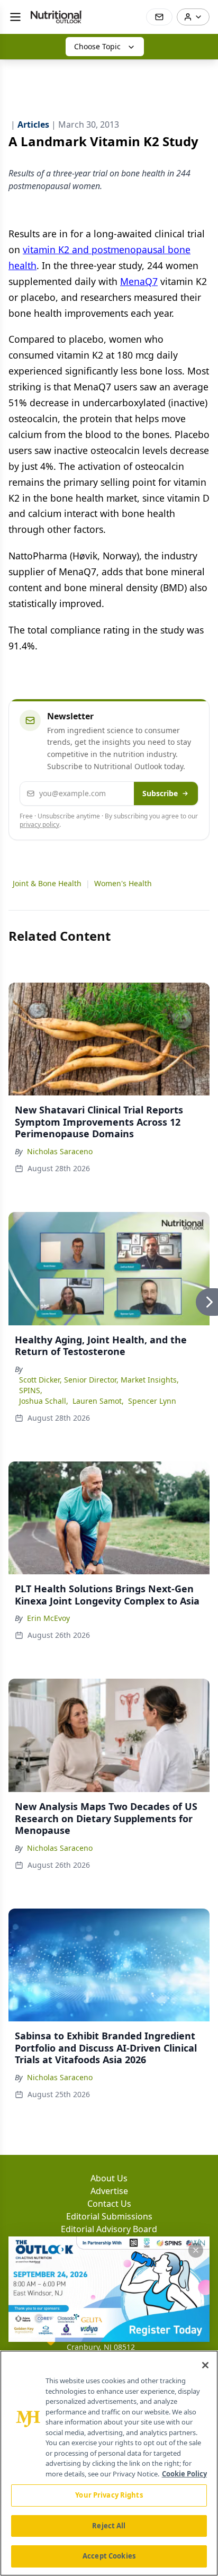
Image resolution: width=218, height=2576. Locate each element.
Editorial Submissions (109, 2216)
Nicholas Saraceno (60, 1151)
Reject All (109, 2526)
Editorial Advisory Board (109, 2229)
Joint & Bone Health (47, 883)
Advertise (109, 2191)
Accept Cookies (109, 2556)
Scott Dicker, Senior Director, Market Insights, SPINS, (99, 1385)
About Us (109, 2178)
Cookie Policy (184, 2474)
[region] (109, 2463)
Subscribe (160, 793)
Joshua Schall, (44, 1401)
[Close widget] (196, 2250)
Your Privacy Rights (109, 2495)
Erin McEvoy (48, 1618)
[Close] (205, 2365)
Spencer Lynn (152, 1401)
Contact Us (109, 2204)
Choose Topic (97, 46)
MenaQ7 (139, 281)
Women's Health (123, 883)
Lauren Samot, (98, 1401)
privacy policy (39, 825)
